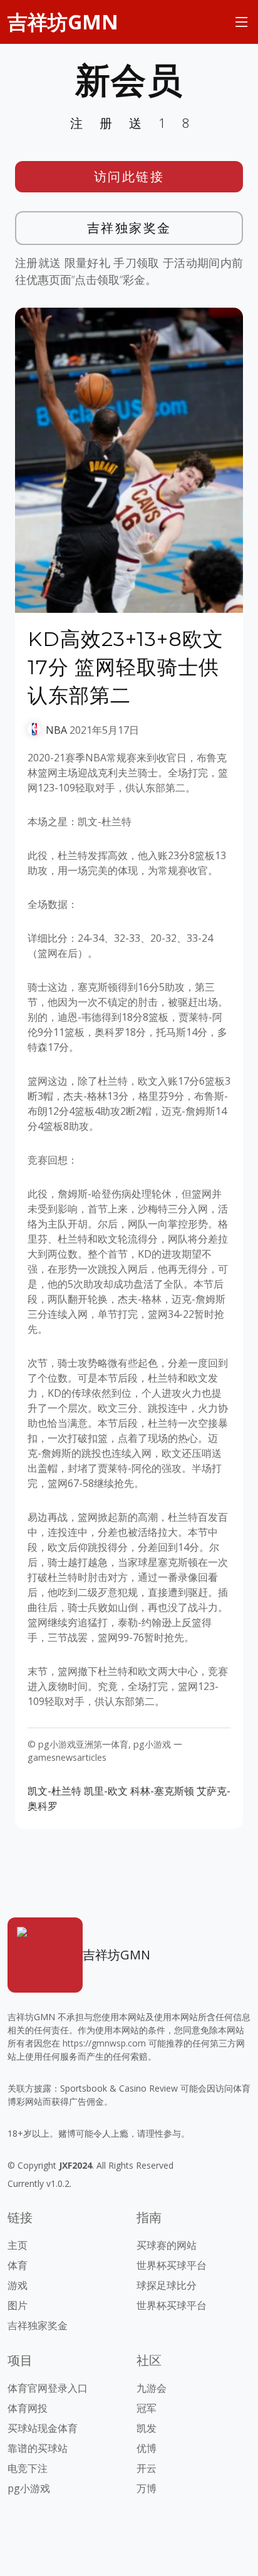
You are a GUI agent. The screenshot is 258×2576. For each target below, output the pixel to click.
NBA (56, 730)
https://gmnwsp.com (104, 2043)
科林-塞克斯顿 (162, 1791)
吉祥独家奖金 (129, 228)
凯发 (147, 2428)
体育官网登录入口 (48, 2388)
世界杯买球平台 (172, 2265)
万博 (147, 2488)
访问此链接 (129, 176)
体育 (18, 2265)
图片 (18, 2305)
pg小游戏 (29, 2488)
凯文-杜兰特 (54, 1791)
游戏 (18, 2285)
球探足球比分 (167, 2285)
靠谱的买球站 (38, 2448)
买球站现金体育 (43, 2428)
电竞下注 (28, 2468)
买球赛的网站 (167, 2245)
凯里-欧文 (106, 1791)
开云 (147, 2468)
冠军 (147, 2408)
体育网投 (28, 2408)
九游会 (152, 2388)
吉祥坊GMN (63, 22)
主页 (18, 2245)
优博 (147, 2448)
